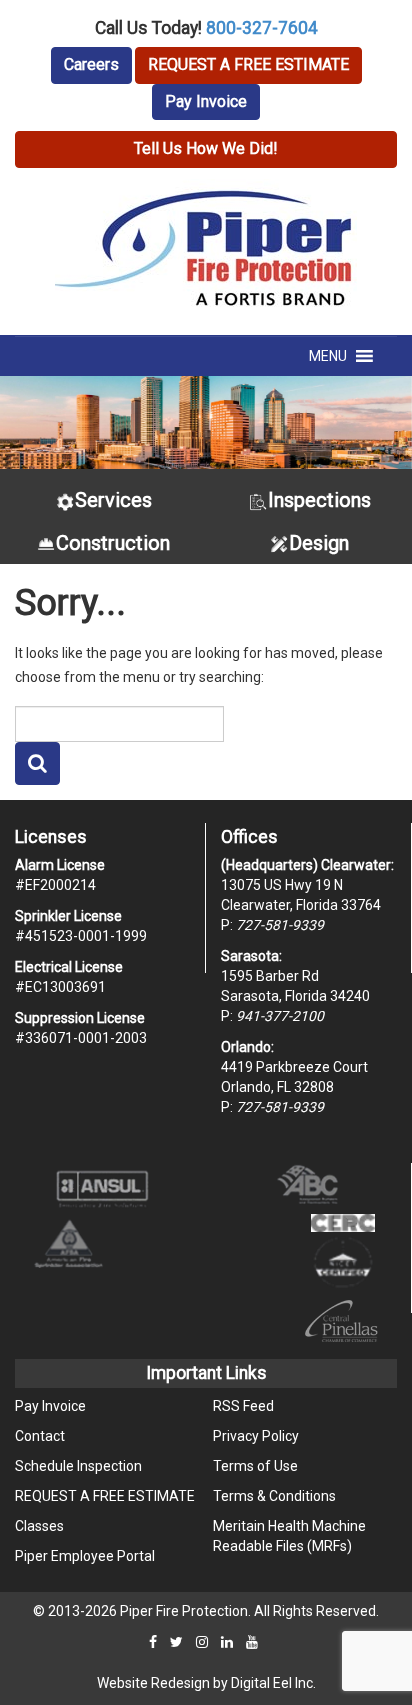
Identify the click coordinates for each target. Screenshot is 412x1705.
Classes (39, 1526)
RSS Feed (243, 1406)
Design (319, 543)
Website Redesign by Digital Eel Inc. (206, 1683)
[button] (328, 356)
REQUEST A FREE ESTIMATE (248, 64)
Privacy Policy (256, 1436)
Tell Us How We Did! (206, 148)
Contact (40, 1436)
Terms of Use (255, 1466)
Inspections (319, 500)
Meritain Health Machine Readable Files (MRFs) (289, 1536)
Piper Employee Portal (85, 1556)
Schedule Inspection (78, 1466)
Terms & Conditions (274, 1496)
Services (113, 500)
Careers (91, 64)
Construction (113, 543)
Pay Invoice (206, 101)
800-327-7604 (262, 28)
